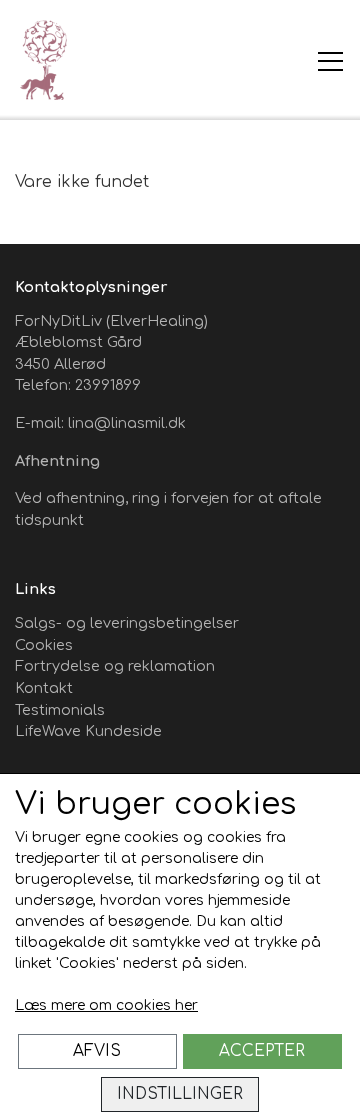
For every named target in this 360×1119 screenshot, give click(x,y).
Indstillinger (180, 1094)
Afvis (97, 1051)
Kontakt (44, 688)
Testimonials (60, 710)
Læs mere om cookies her (106, 1005)
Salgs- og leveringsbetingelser (127, 623)
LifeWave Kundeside (88, 731)
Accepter (262, 1051)
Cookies (44, 645)
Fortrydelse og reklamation (115, 666)
